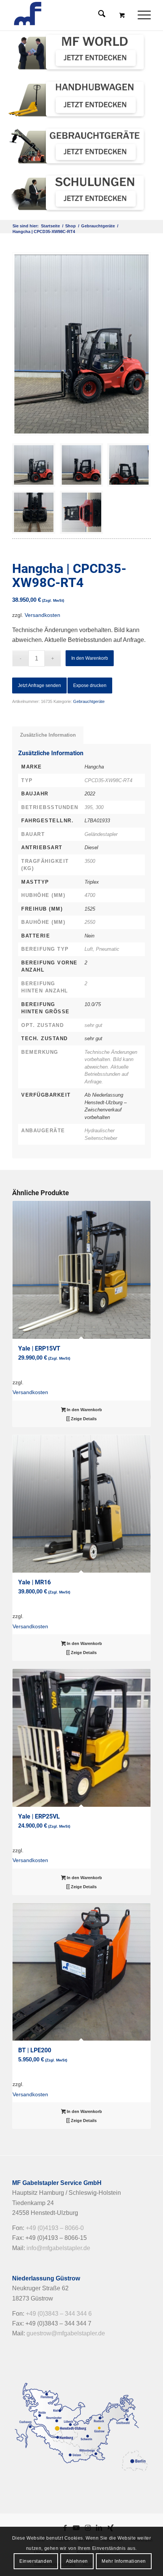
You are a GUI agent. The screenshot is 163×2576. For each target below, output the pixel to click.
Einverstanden (36, 2561)
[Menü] (140, 15)
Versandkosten (42, 615)
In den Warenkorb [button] (84, 1410)
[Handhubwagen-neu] (78, 99)
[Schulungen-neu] (78, 193)
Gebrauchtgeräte (89, 701)
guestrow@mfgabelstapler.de (66, 2333)
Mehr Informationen (124, 2561)
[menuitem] (145, 15)
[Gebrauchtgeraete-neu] (78, 146)
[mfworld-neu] (78, 52)
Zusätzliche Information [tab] (48, 735)
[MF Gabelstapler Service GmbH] (67, 15)
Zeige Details (83, 1419)
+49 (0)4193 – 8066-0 (55, 2228)
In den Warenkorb (90, 658)
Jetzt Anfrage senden (39, 685)
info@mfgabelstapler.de (58, 2248)
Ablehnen (77, 2561)
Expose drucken (90, 685)
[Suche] (98, 15)
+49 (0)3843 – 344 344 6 (59, 2314)
